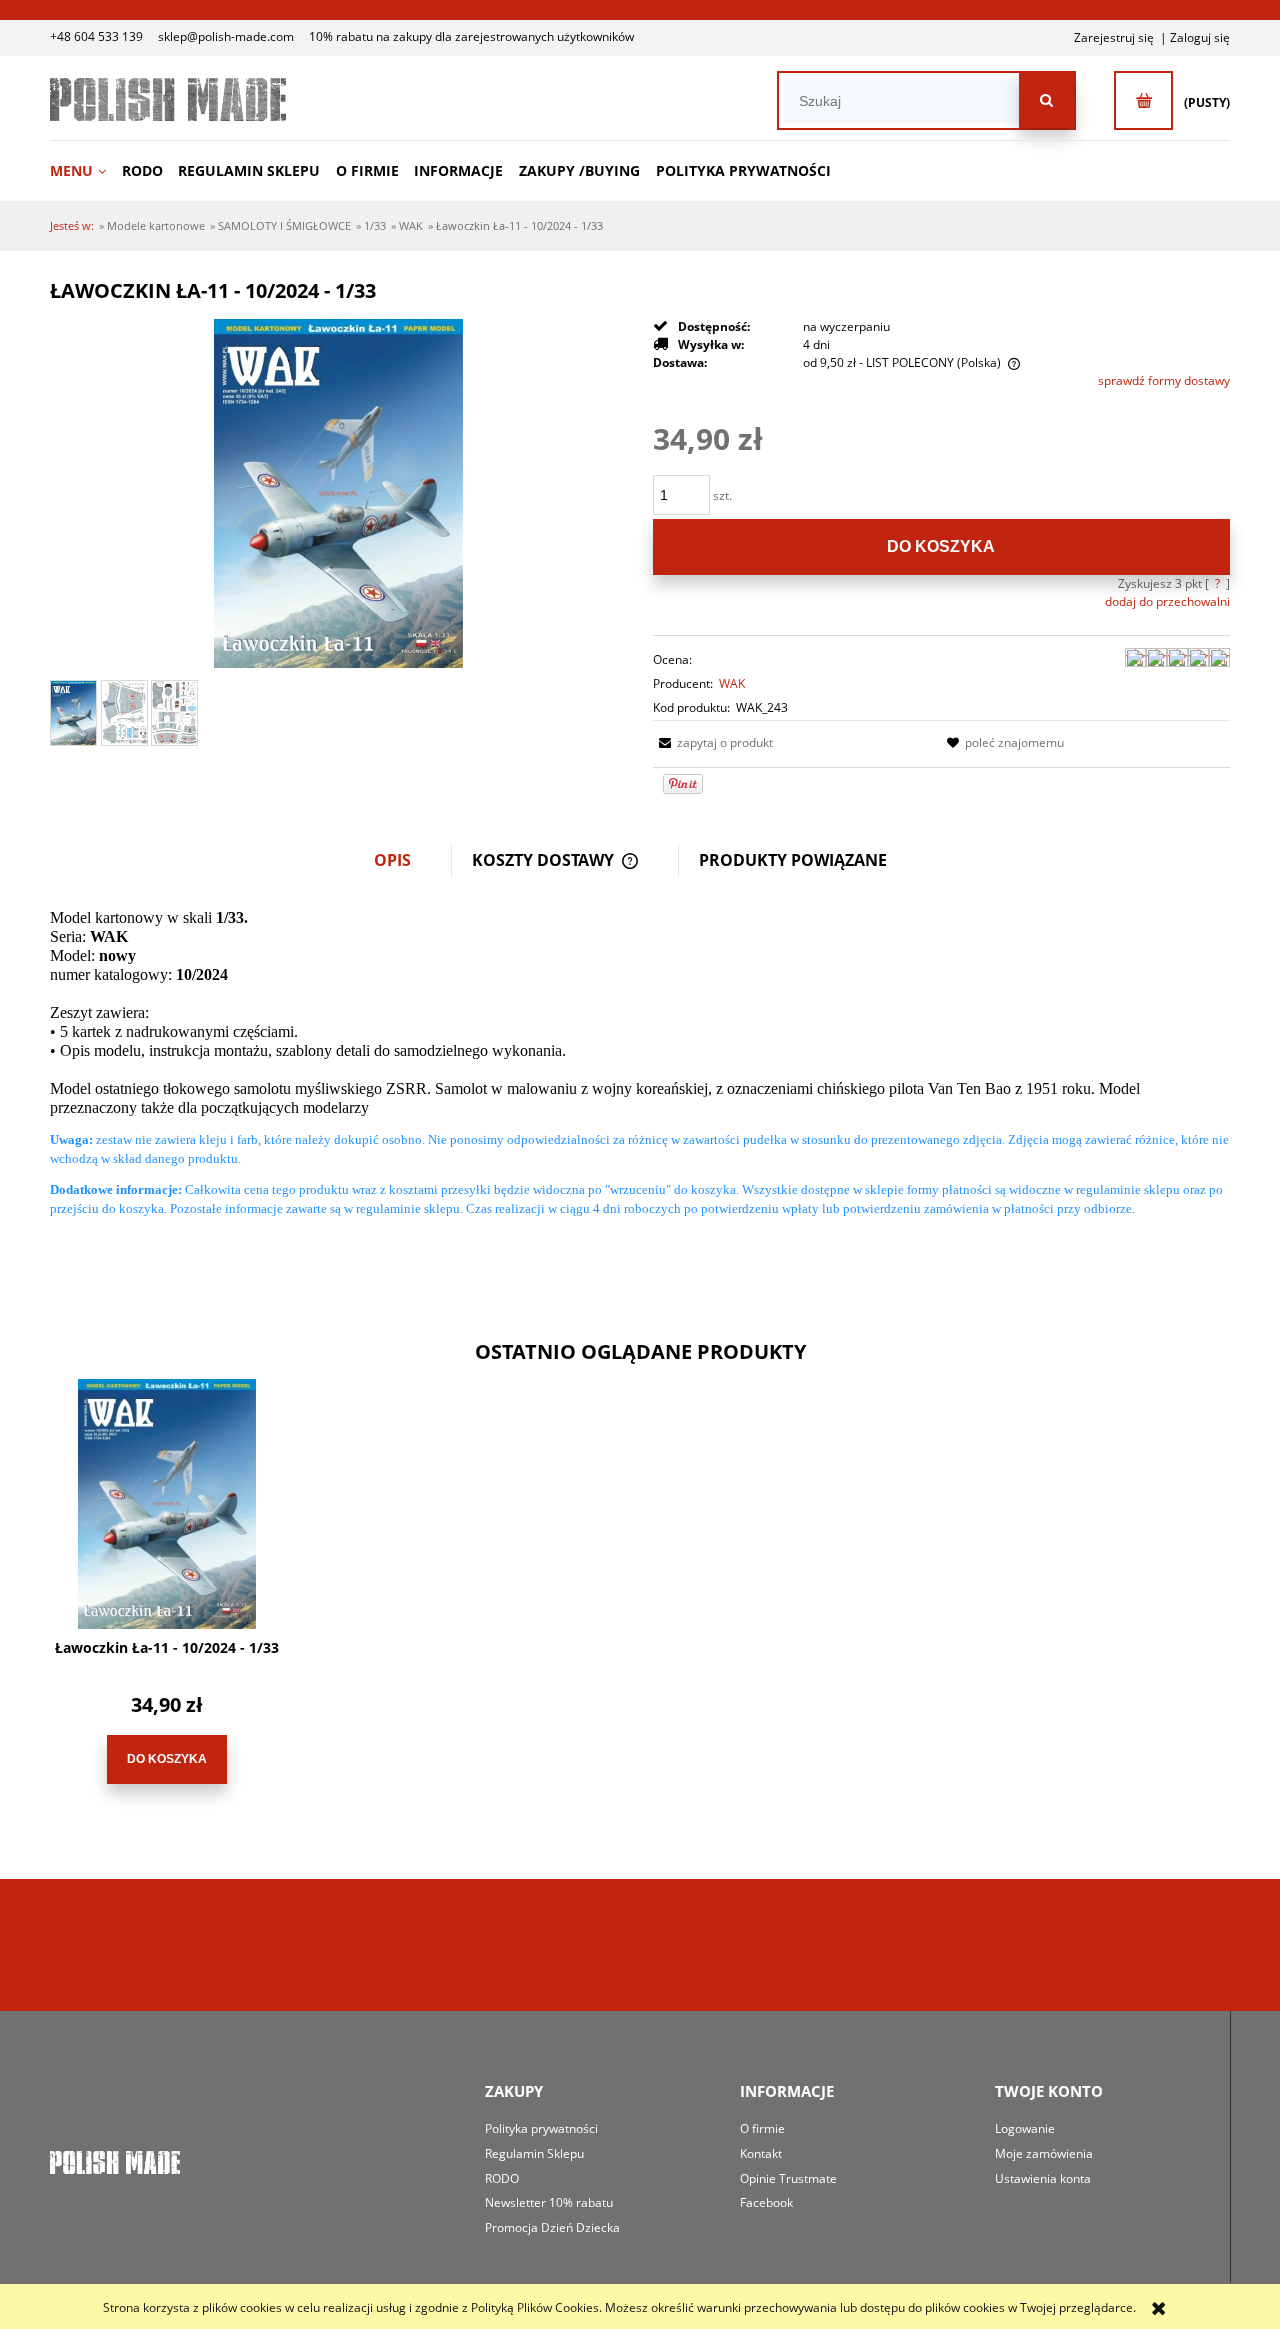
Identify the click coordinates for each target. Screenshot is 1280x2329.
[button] (713, 742)
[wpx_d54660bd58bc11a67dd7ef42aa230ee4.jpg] (174, 713)
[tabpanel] (640, 1079)
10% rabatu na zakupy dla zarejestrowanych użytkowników (471, 36)
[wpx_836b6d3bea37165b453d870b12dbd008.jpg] (73, 713)
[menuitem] (84, 170)
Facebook (766, 2202)
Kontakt (761, 2153)
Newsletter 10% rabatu (549, 2202)
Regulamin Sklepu (534, 2153)
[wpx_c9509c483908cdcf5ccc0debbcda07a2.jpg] (124, 712)
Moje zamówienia (1044, 2153)
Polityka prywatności (541, 2128)
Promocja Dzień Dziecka (552, 2227)
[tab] (403, 860)
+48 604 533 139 (96, 36)
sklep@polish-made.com (226, 36)
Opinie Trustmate (788, 2178)
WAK (732, 683)
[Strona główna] (168, 99)
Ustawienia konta (1043, 2178)
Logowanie (1025, 2128)
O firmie (762, 2128)
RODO (502, 2178)
